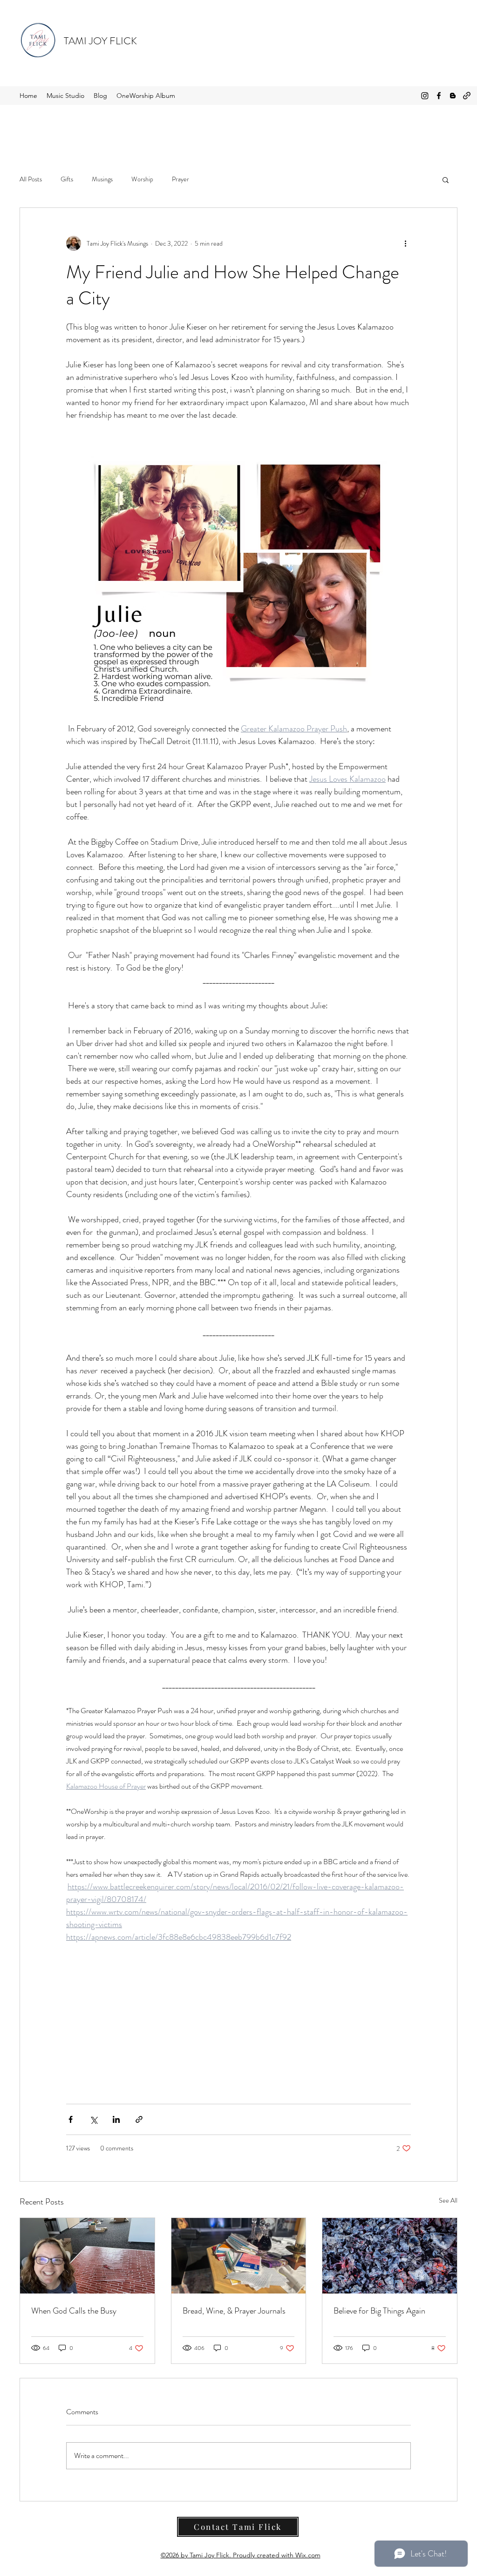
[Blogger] (453, 96)
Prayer (181, 179)
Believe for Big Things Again (379, 2311)
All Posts (31, 179)
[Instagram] (425, 96)
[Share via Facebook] (71, 2119)
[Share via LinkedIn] (116, 2119)
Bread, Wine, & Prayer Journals (234, 2311)
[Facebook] (439, 96)
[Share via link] (139, 2119)
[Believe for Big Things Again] (390, 2256)
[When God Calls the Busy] (87, 2256)
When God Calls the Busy (74, 2311)
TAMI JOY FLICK (100, 41)
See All (448, 2200)
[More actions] (405, 243)
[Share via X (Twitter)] (93, 2119)
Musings (102, 179)
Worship (142, 179)
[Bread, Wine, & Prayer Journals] (239, 2256)
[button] (446, 179)
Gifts (67, 179)
